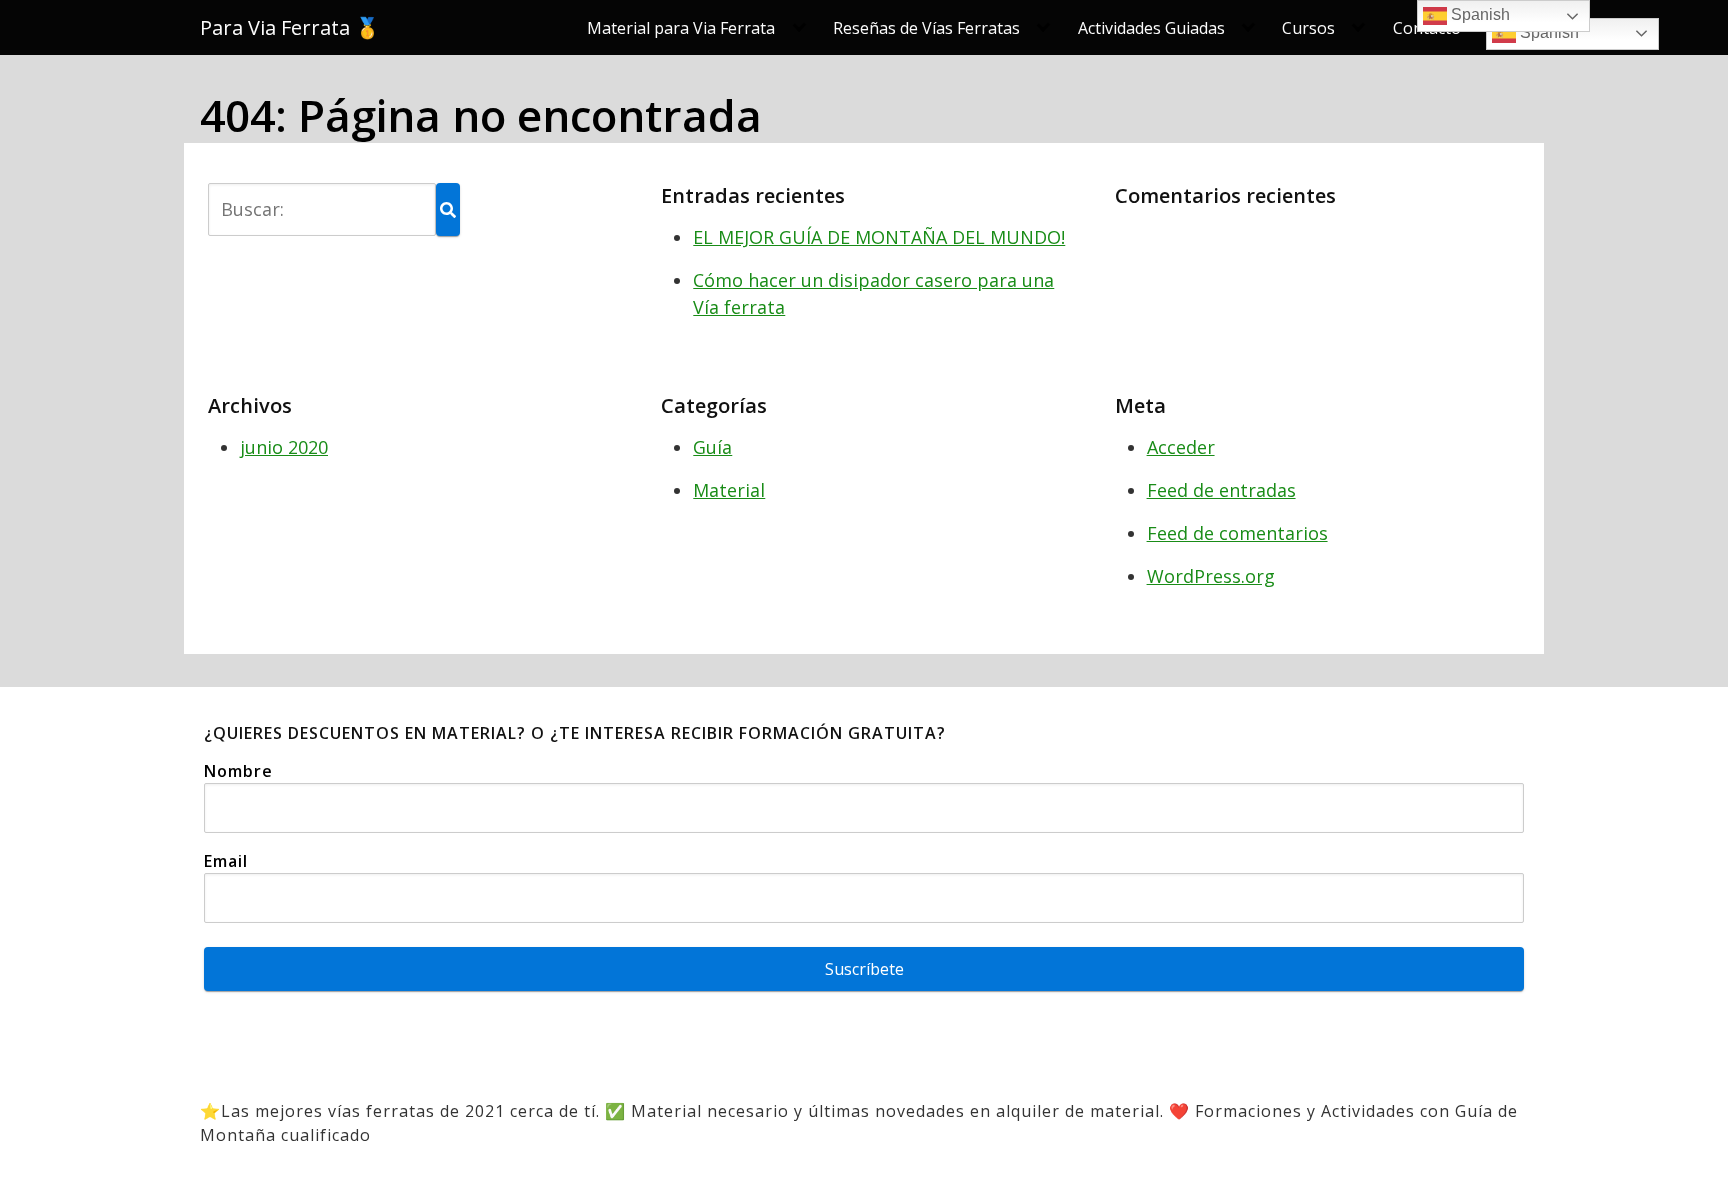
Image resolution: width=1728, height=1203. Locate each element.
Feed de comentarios (1237, 533)
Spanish (1547, 32)
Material (729, 490)
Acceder (1181, 447)
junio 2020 (284, 447)
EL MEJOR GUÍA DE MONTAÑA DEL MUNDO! (879, 237)
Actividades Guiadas (1151, 28)
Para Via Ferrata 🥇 (290, 28)
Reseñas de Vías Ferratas (926, 28)
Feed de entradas (1221, 490)
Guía (712, 447)
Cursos (1308, 28)
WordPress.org (1211, 576)
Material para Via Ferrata (681, 28)
